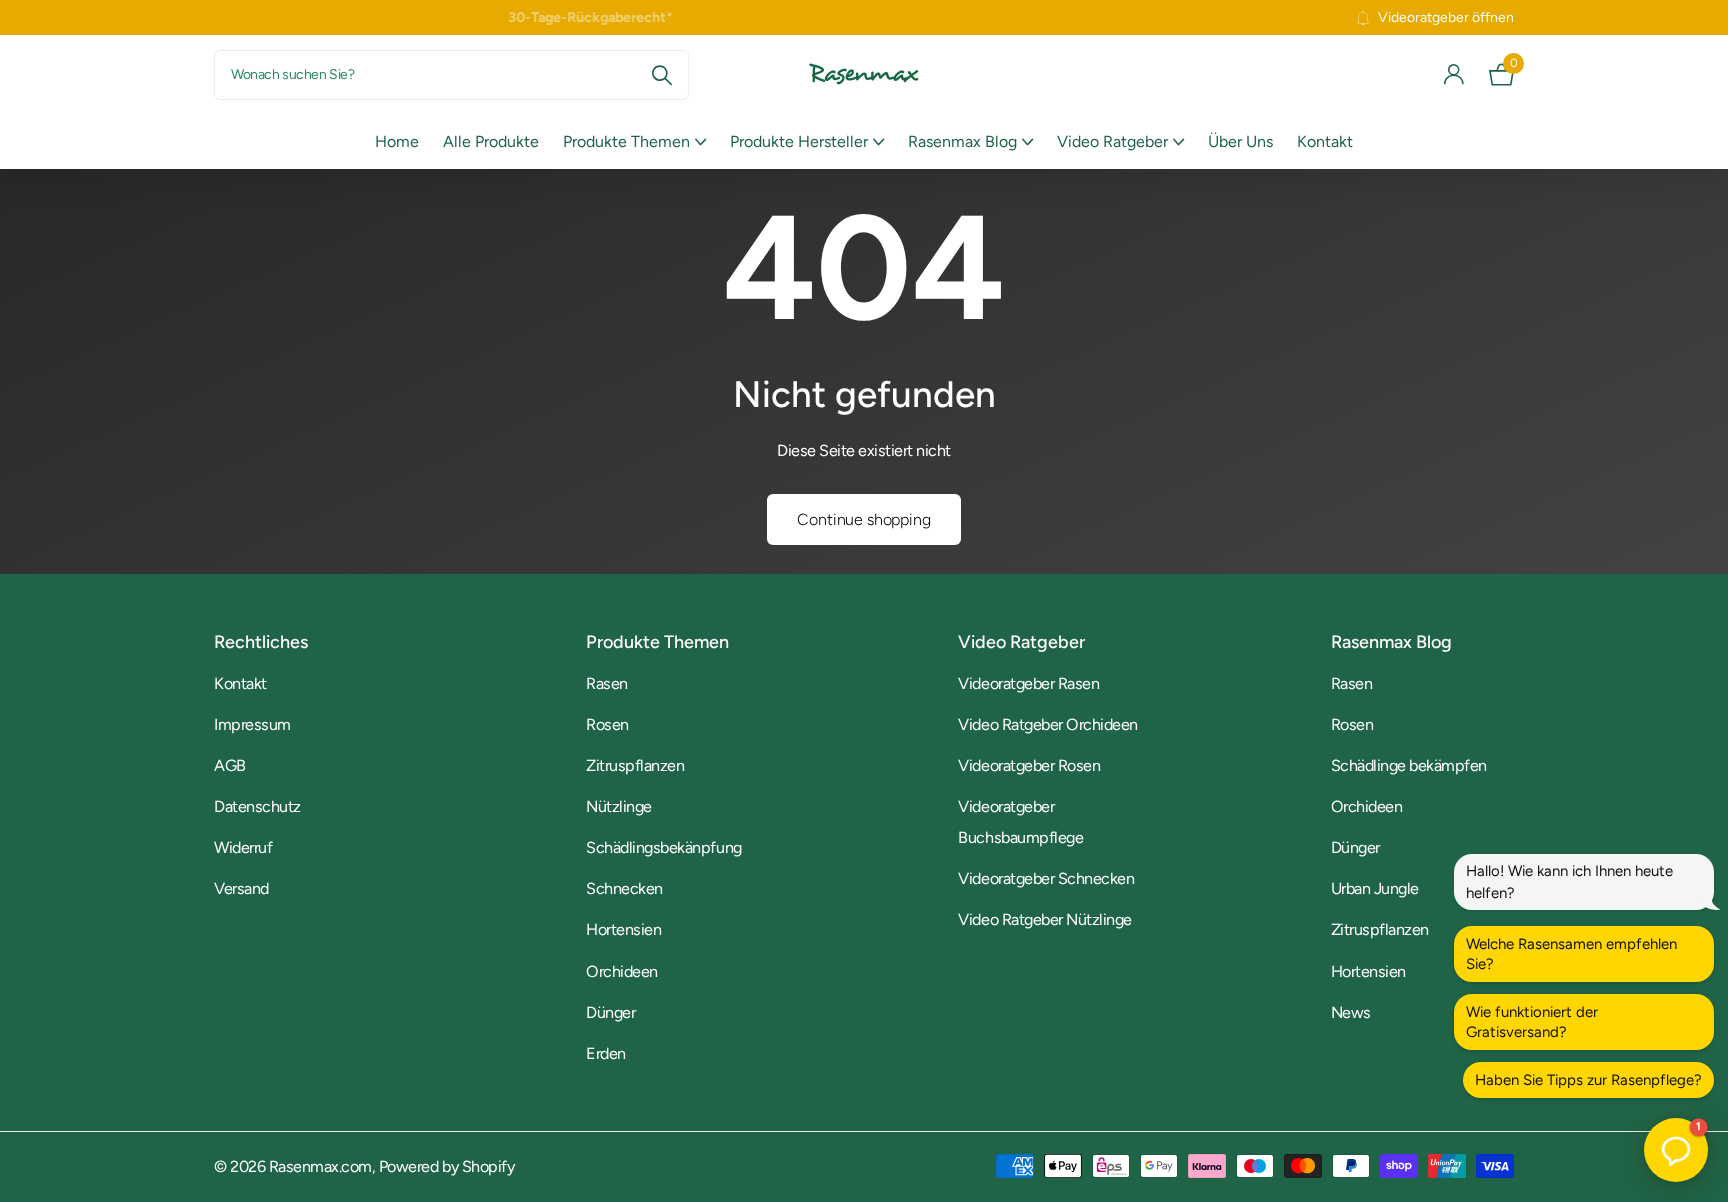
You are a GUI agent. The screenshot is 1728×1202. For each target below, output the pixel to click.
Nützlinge (619, 806)
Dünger (610, 1012)
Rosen (607, 724)
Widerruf (243, 847)
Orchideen (622, 971)
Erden (606, 1053)
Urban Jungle (1375, 888)
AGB (230, 765)
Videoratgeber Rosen (1029, 765)
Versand (241, 888)
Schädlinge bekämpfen (1409, 765)
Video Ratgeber (1112, 141)
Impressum (252, 724)
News (1351, 1012)
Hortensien (623, 929)
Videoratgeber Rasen (1028, 683)
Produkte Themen (626, 141)
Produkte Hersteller (799, 141)
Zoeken (661, 75)
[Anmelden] (1454, 74)
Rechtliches (261, 642)
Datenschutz (257, 806)
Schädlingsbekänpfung (663, 847)
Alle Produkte (491, 141)
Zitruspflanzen (635, 765)
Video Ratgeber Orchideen (1047, 724)
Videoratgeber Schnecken (1046, 878)
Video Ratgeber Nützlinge (1044, 919)
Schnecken (624, 888)
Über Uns (1240, 141)
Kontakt (1325, 141)
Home (397, 141)
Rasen (607, 683)
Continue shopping (863, 519)
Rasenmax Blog (962, 141)
